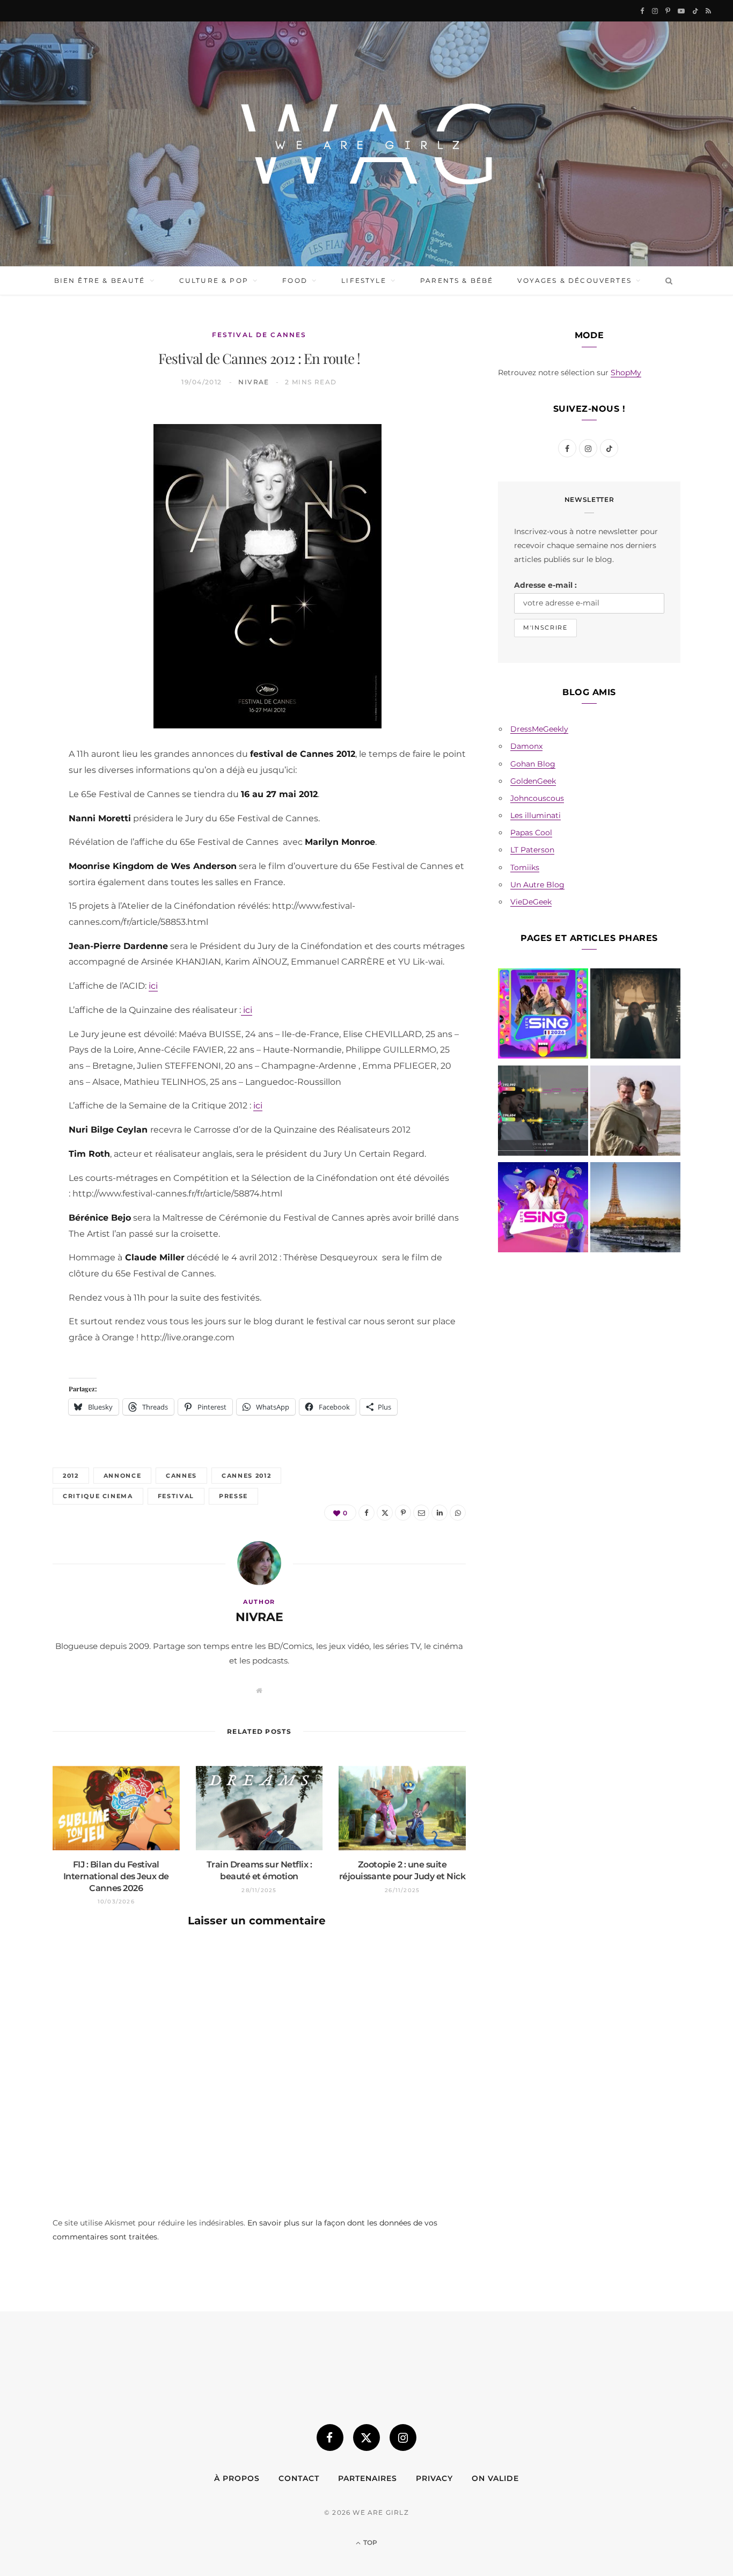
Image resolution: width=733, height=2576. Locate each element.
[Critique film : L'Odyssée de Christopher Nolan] (635, 1113)
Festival (176, 1496)
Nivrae (254, 382)
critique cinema (98, 1496)
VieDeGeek (531, 902)
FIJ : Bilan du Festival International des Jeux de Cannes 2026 (116, 1876)
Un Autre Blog (537, 885)
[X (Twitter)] (366, 2438)
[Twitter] (27, 477)
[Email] (27, 532)
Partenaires (368, 2478)
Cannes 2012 (246, 1476)
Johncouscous (537, 798)
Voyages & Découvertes (574, 280)
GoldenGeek (533, 781)
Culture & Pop (214, 280)
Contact (299, 2478)
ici (153, 986)
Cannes (181, 1476)
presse (233, 1496)
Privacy (434, 2478)
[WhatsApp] (27, 587)
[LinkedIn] (27, 559)
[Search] (667, 281)
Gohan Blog (533, 764)
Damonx (526, 746)
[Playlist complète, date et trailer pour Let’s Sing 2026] (543, 1016)
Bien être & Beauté (100, 280)
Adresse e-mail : (545, 585)
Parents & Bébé (457, 280)
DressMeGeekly (539, 729)
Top (369, 2542)
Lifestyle (364, 280)
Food (295, 280)
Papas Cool (531, 833)
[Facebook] (27, 450)
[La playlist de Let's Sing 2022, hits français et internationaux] (543, 1113)
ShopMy (626, 373)
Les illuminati (536, 815)
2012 (71, 1476)
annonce (123, 1476)
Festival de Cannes (259, 335)
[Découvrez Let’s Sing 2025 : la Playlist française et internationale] (543, 1209)
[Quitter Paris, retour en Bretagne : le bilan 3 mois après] (635, 1209)
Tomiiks (525, 867)
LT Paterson (532, 850)
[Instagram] (403, 2438)
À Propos (237, 2478)
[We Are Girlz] (366, 144)
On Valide (495, 2478)
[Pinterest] (27, 505)
